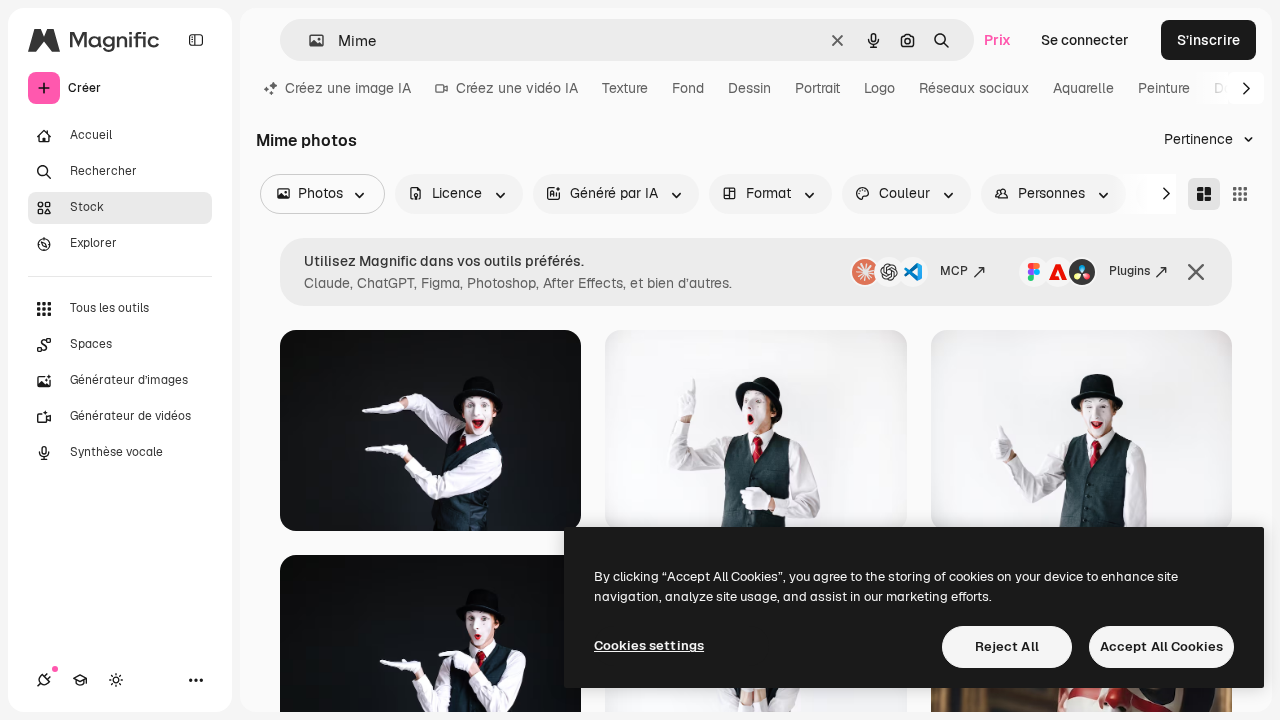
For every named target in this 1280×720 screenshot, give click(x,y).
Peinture (1164, 88)
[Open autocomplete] (308, 40)
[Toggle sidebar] (196, 40)
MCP (954, 271)
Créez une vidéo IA (517, 88)
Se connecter (1085, 40)
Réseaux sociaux (974, 88)
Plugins (1129, 271)
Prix (997, 40)
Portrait (817, 88)
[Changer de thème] (116, 680)
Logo (879, 88)
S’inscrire (1208, 40)
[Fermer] (1196, 272)
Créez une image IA (348, 88)
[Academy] (80, 680)
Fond (688, 88)
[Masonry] (1204, 194)
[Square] (1240, 194)
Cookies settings (649, 645)
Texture (625, 88)
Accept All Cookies (1161, 646)
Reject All (1007, 646)
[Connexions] (44, 680)
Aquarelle (1083, 88)
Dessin (749, 88)
